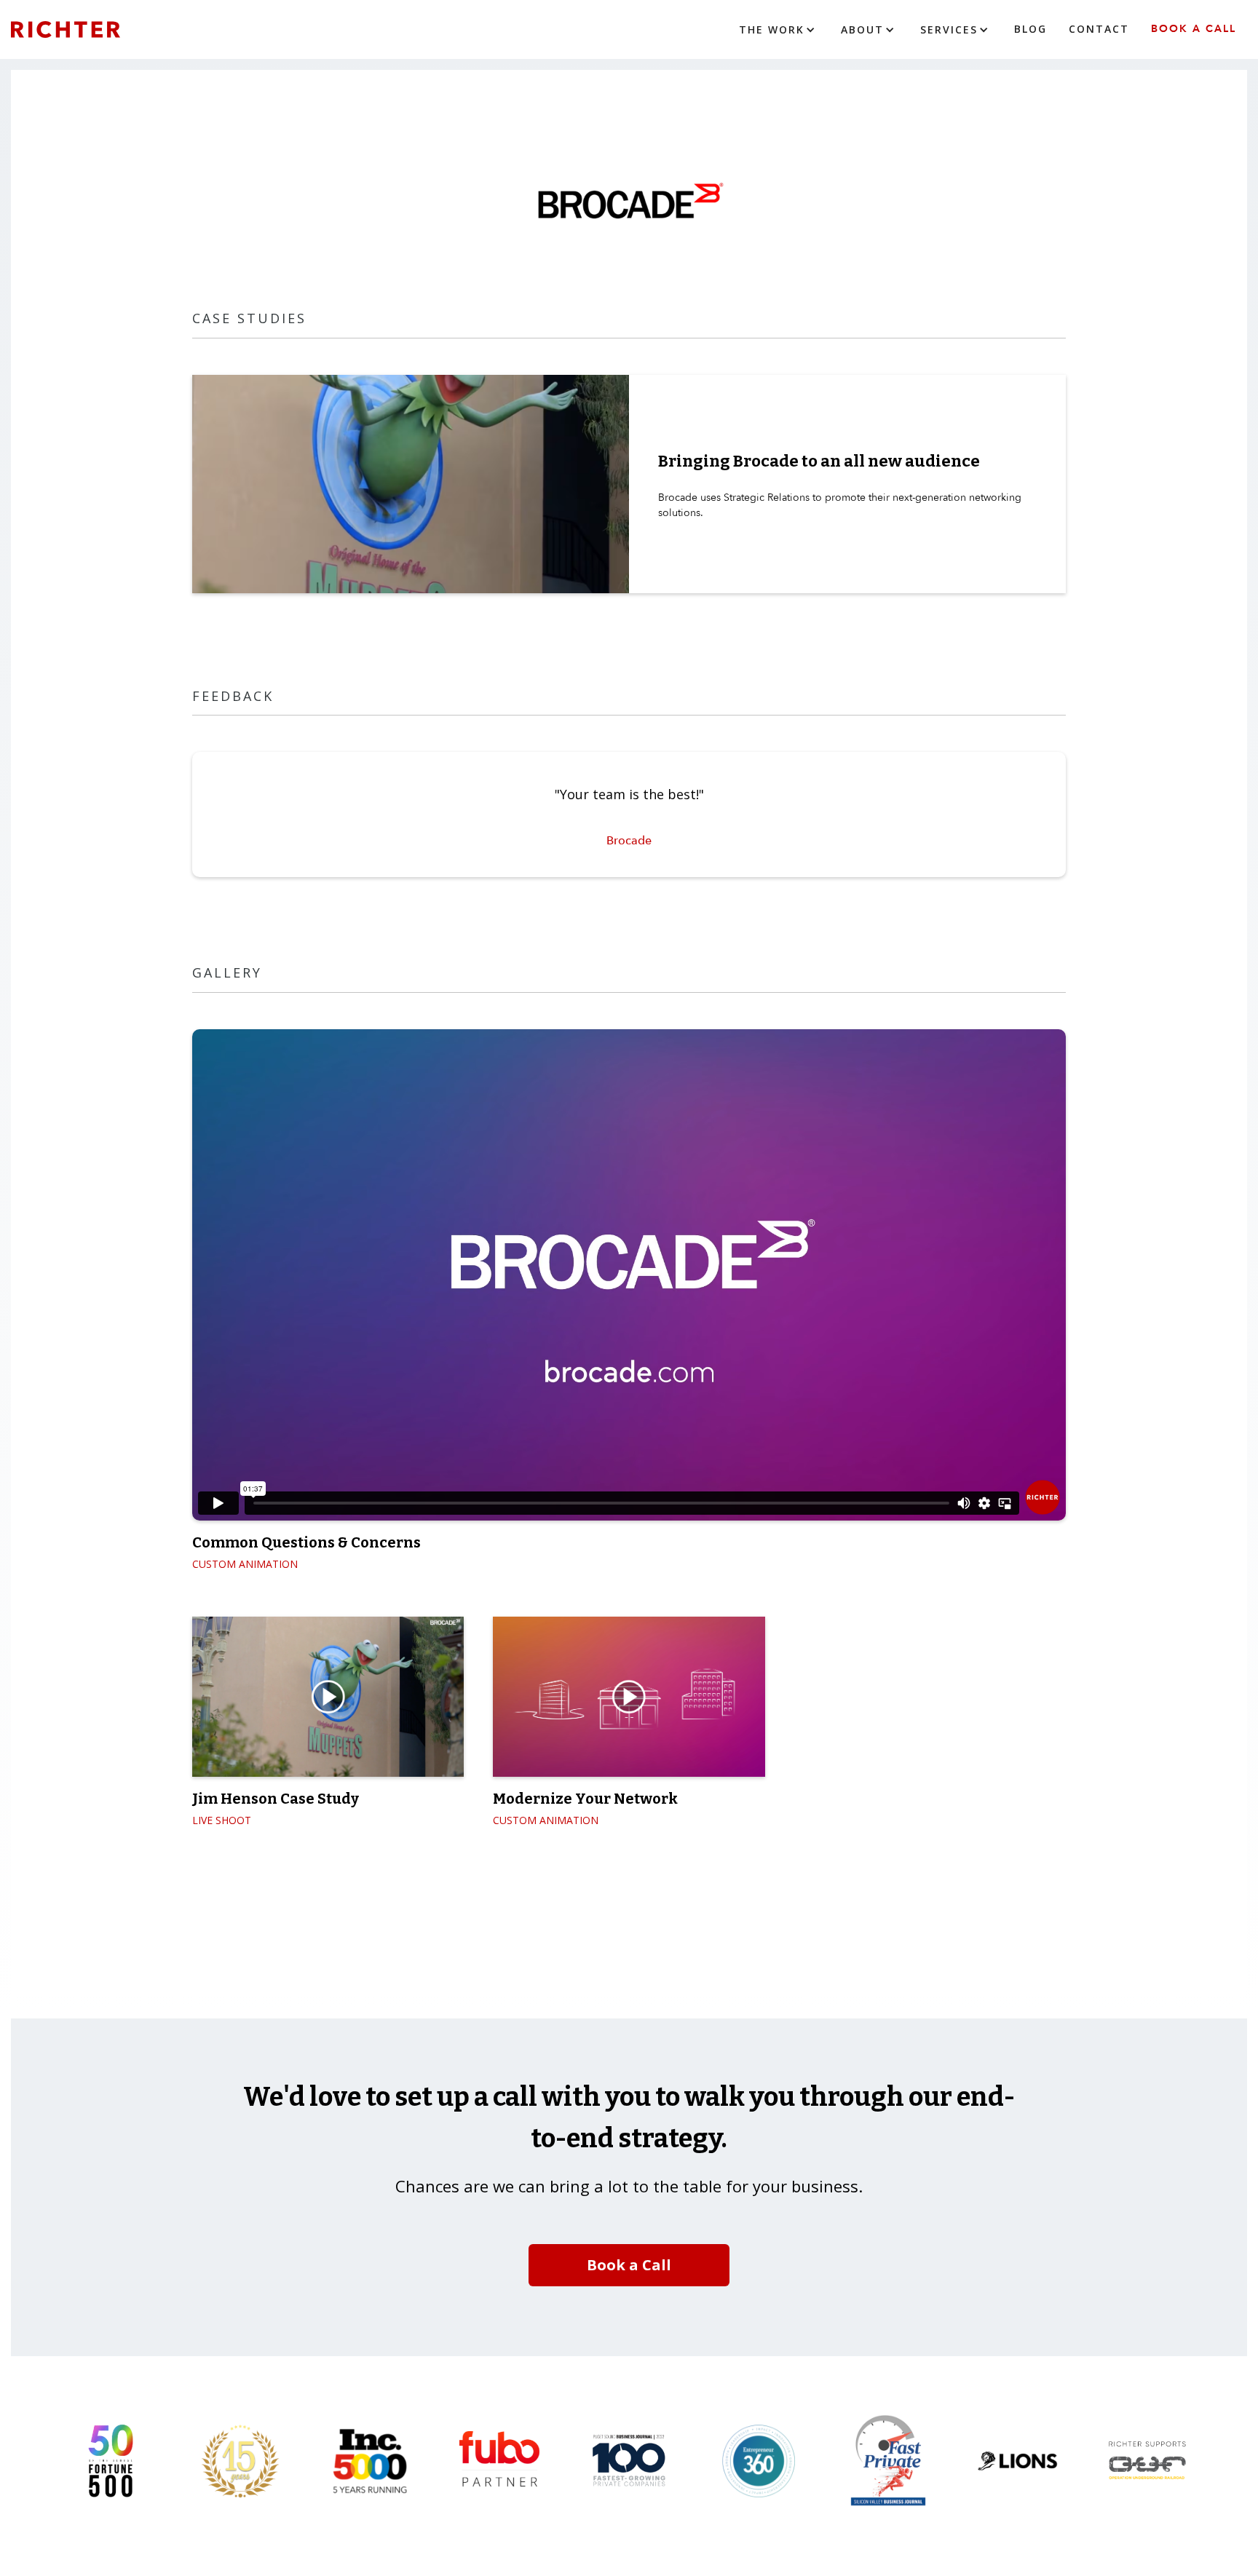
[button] (779, 30)
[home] (87, 29)
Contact (1099, 29)
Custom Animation (245, 1564)
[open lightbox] (328, 1697)
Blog (1030, 29)
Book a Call (1194, 29)
